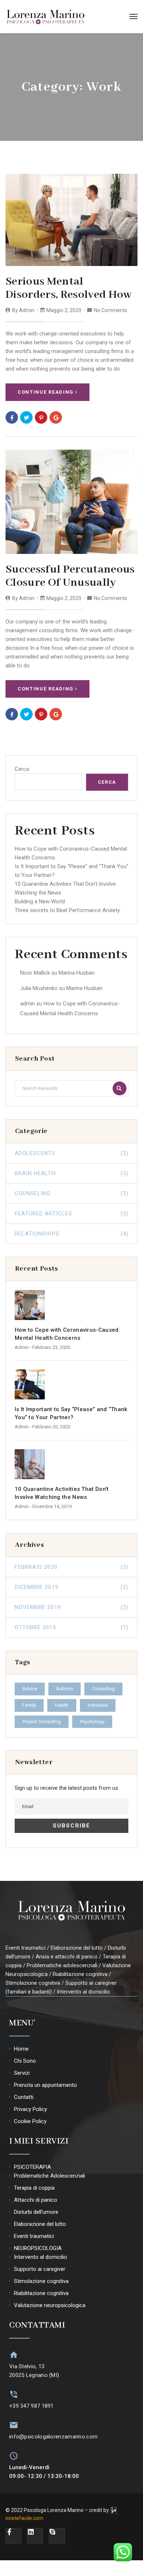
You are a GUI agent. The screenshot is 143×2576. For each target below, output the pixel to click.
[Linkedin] (35, 2536)
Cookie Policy (30, 2121)
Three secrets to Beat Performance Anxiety (67, 910)
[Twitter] (26, 417)
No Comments (111, 310)
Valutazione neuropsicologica (50, 2305)
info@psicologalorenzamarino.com (53, 2437)
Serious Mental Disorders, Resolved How (69, 288)
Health (62, 1705)
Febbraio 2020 (71, 1567)
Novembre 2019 (71, 1607)
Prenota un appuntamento (45, 2085)
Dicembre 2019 (71, 1587)
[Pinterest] (41, 417)
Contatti (24, 2097)
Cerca (22, 769)
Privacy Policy (30, 2109)
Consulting (103, 1689)
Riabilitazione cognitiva (41, 2293)
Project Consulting (42, 1722)
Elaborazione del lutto (40, 2224)
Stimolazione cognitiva (41, 2281)
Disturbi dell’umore (36, 2212)
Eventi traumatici (34, 2236)
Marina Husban (77, 973)
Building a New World (40, 901)
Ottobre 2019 (71, 1627)
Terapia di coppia (34, 2188)
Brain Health (71, 1173)
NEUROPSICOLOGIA (38, 2248)
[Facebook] (12, 417)
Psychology (92, 1722)
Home (21, 2049)
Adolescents (71, 1153)
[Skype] (57, 2536)
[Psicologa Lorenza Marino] (45, 16)
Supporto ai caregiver (40, 2269)
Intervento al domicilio (41, 2257)
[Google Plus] (56, 417)
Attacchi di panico (36, 2200)
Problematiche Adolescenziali (49, 2176)
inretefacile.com (24, 2518)
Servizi (22, 2073)
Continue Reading (46, 392)
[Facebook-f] (13, 2536)
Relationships (71, 1234)
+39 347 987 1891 (32, 2406)
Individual (98, 1705)
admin (27, 310)
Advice (30, 1689)
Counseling (71, 1193)
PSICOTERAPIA (32, 2167)
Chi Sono (25, 2061)
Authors (65, 1689)
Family (29, 1705)
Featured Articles (71, 1214)
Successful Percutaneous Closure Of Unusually (70, 576)
